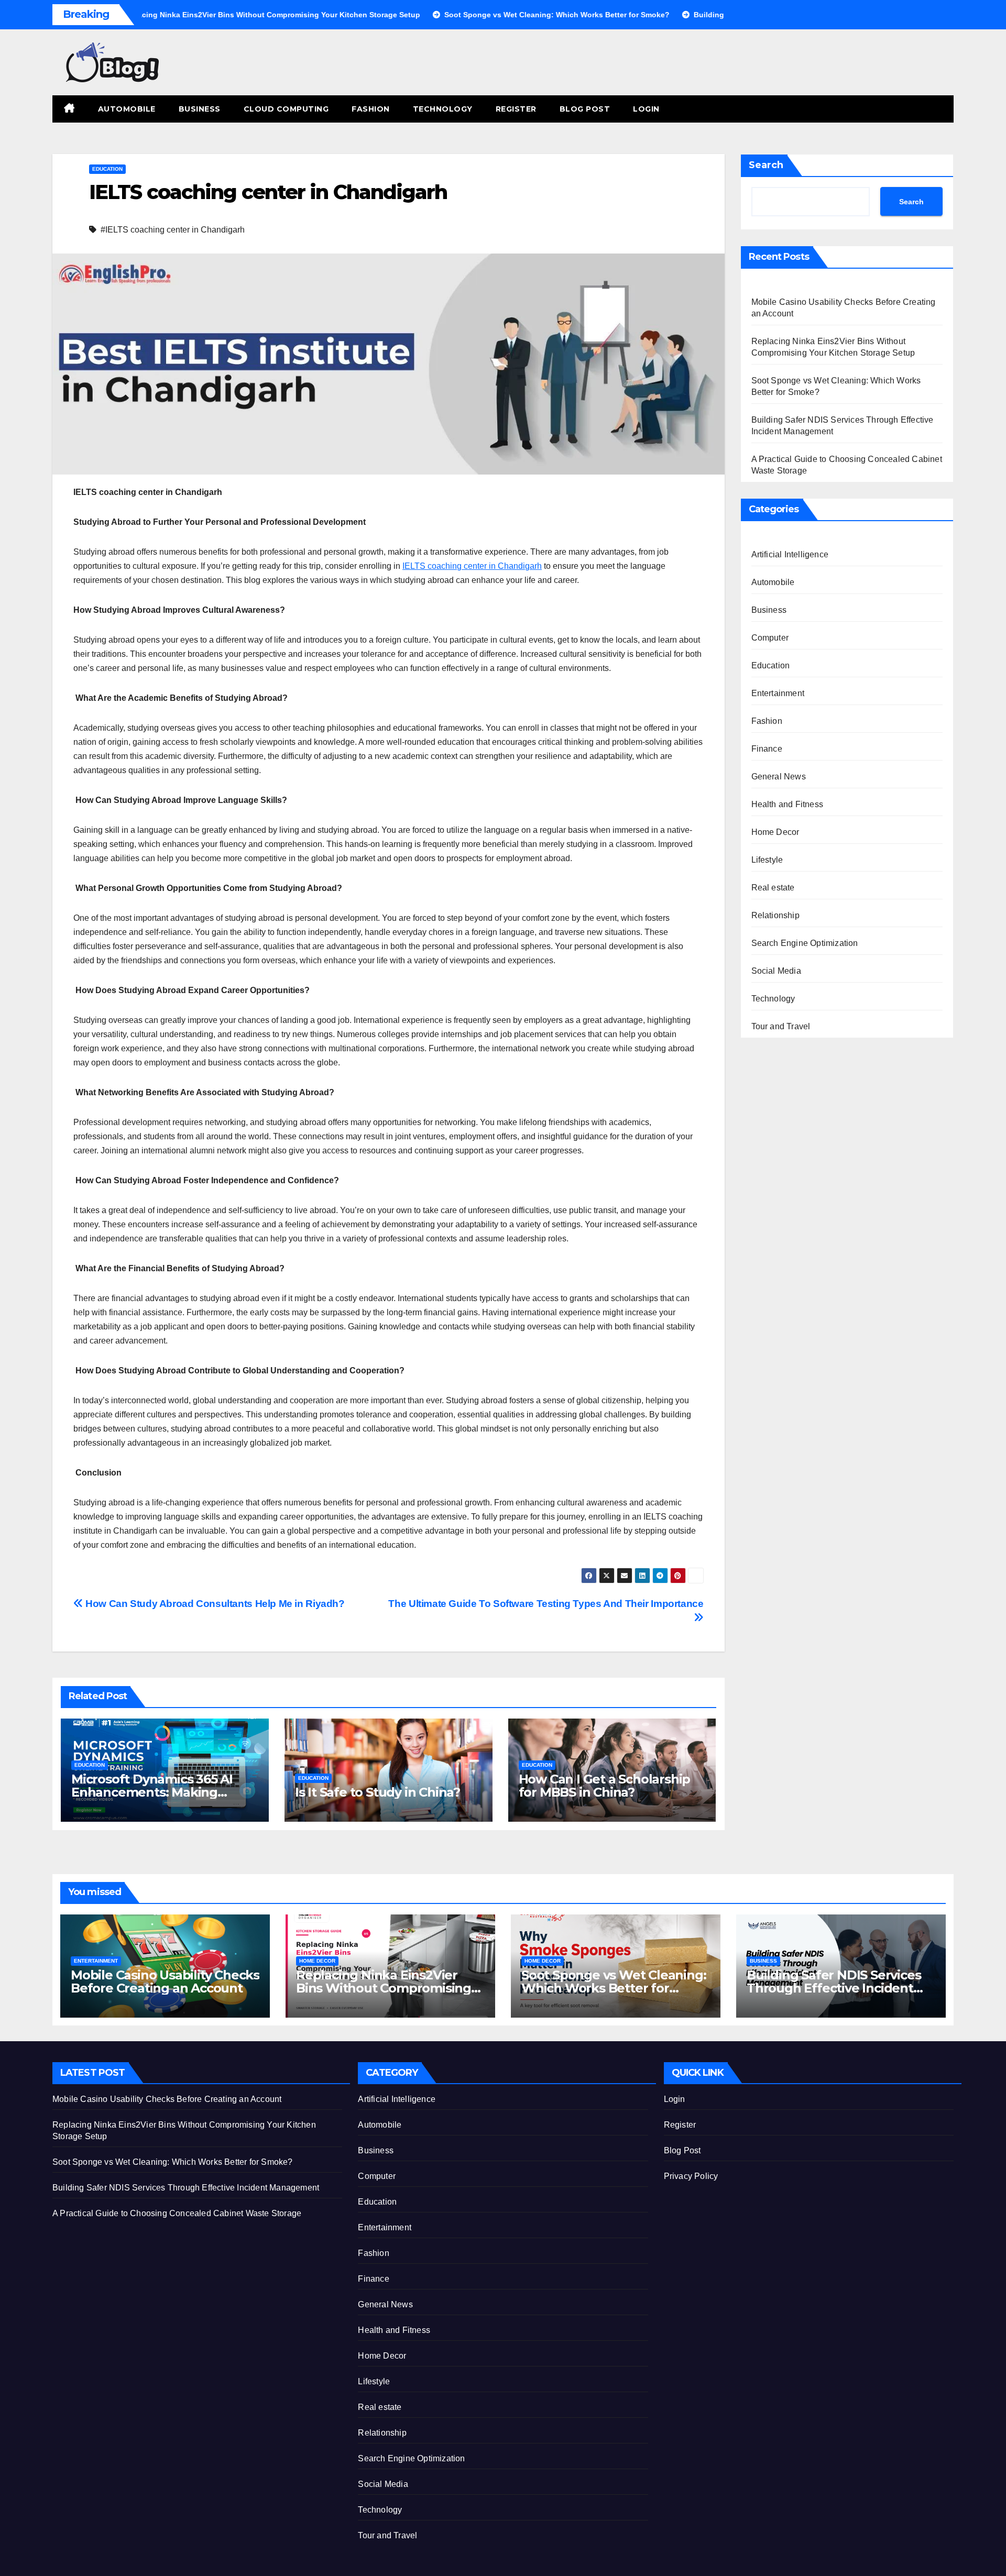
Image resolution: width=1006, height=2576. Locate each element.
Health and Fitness (788, 804)
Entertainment (778, 693)
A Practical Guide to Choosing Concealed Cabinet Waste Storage (177, 2213)
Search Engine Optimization (805, 943)
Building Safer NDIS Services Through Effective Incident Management (834, 1988)
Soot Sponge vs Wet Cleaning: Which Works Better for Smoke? (614, 1988)
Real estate (773, 888)
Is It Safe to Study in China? (378, 1792)
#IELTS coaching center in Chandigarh (173, 230)
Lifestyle (767, 860)
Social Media (776, 971)
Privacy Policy (691, 2176)
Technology (443, 109)
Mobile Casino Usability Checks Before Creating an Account (165, 1981)
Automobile (127, 109)
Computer (770, 638)
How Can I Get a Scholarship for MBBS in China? (605, 1786)
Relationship (775, 915)
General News (779, 777)
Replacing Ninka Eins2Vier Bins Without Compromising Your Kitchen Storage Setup (384, 1988)
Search (766, 165)
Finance (767, 749)
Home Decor (775, 832)
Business (200, 109)
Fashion (371, 109)
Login (646, 109)
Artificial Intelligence (790, 554)
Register (516, 109)
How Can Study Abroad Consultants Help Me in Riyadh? (214, 1604)
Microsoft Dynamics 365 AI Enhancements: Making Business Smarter (152, 1792)
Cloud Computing (286, 109)
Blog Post (585, 109)
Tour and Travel (781, 1026)
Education (107, 169)
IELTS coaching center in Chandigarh (472, 566)
